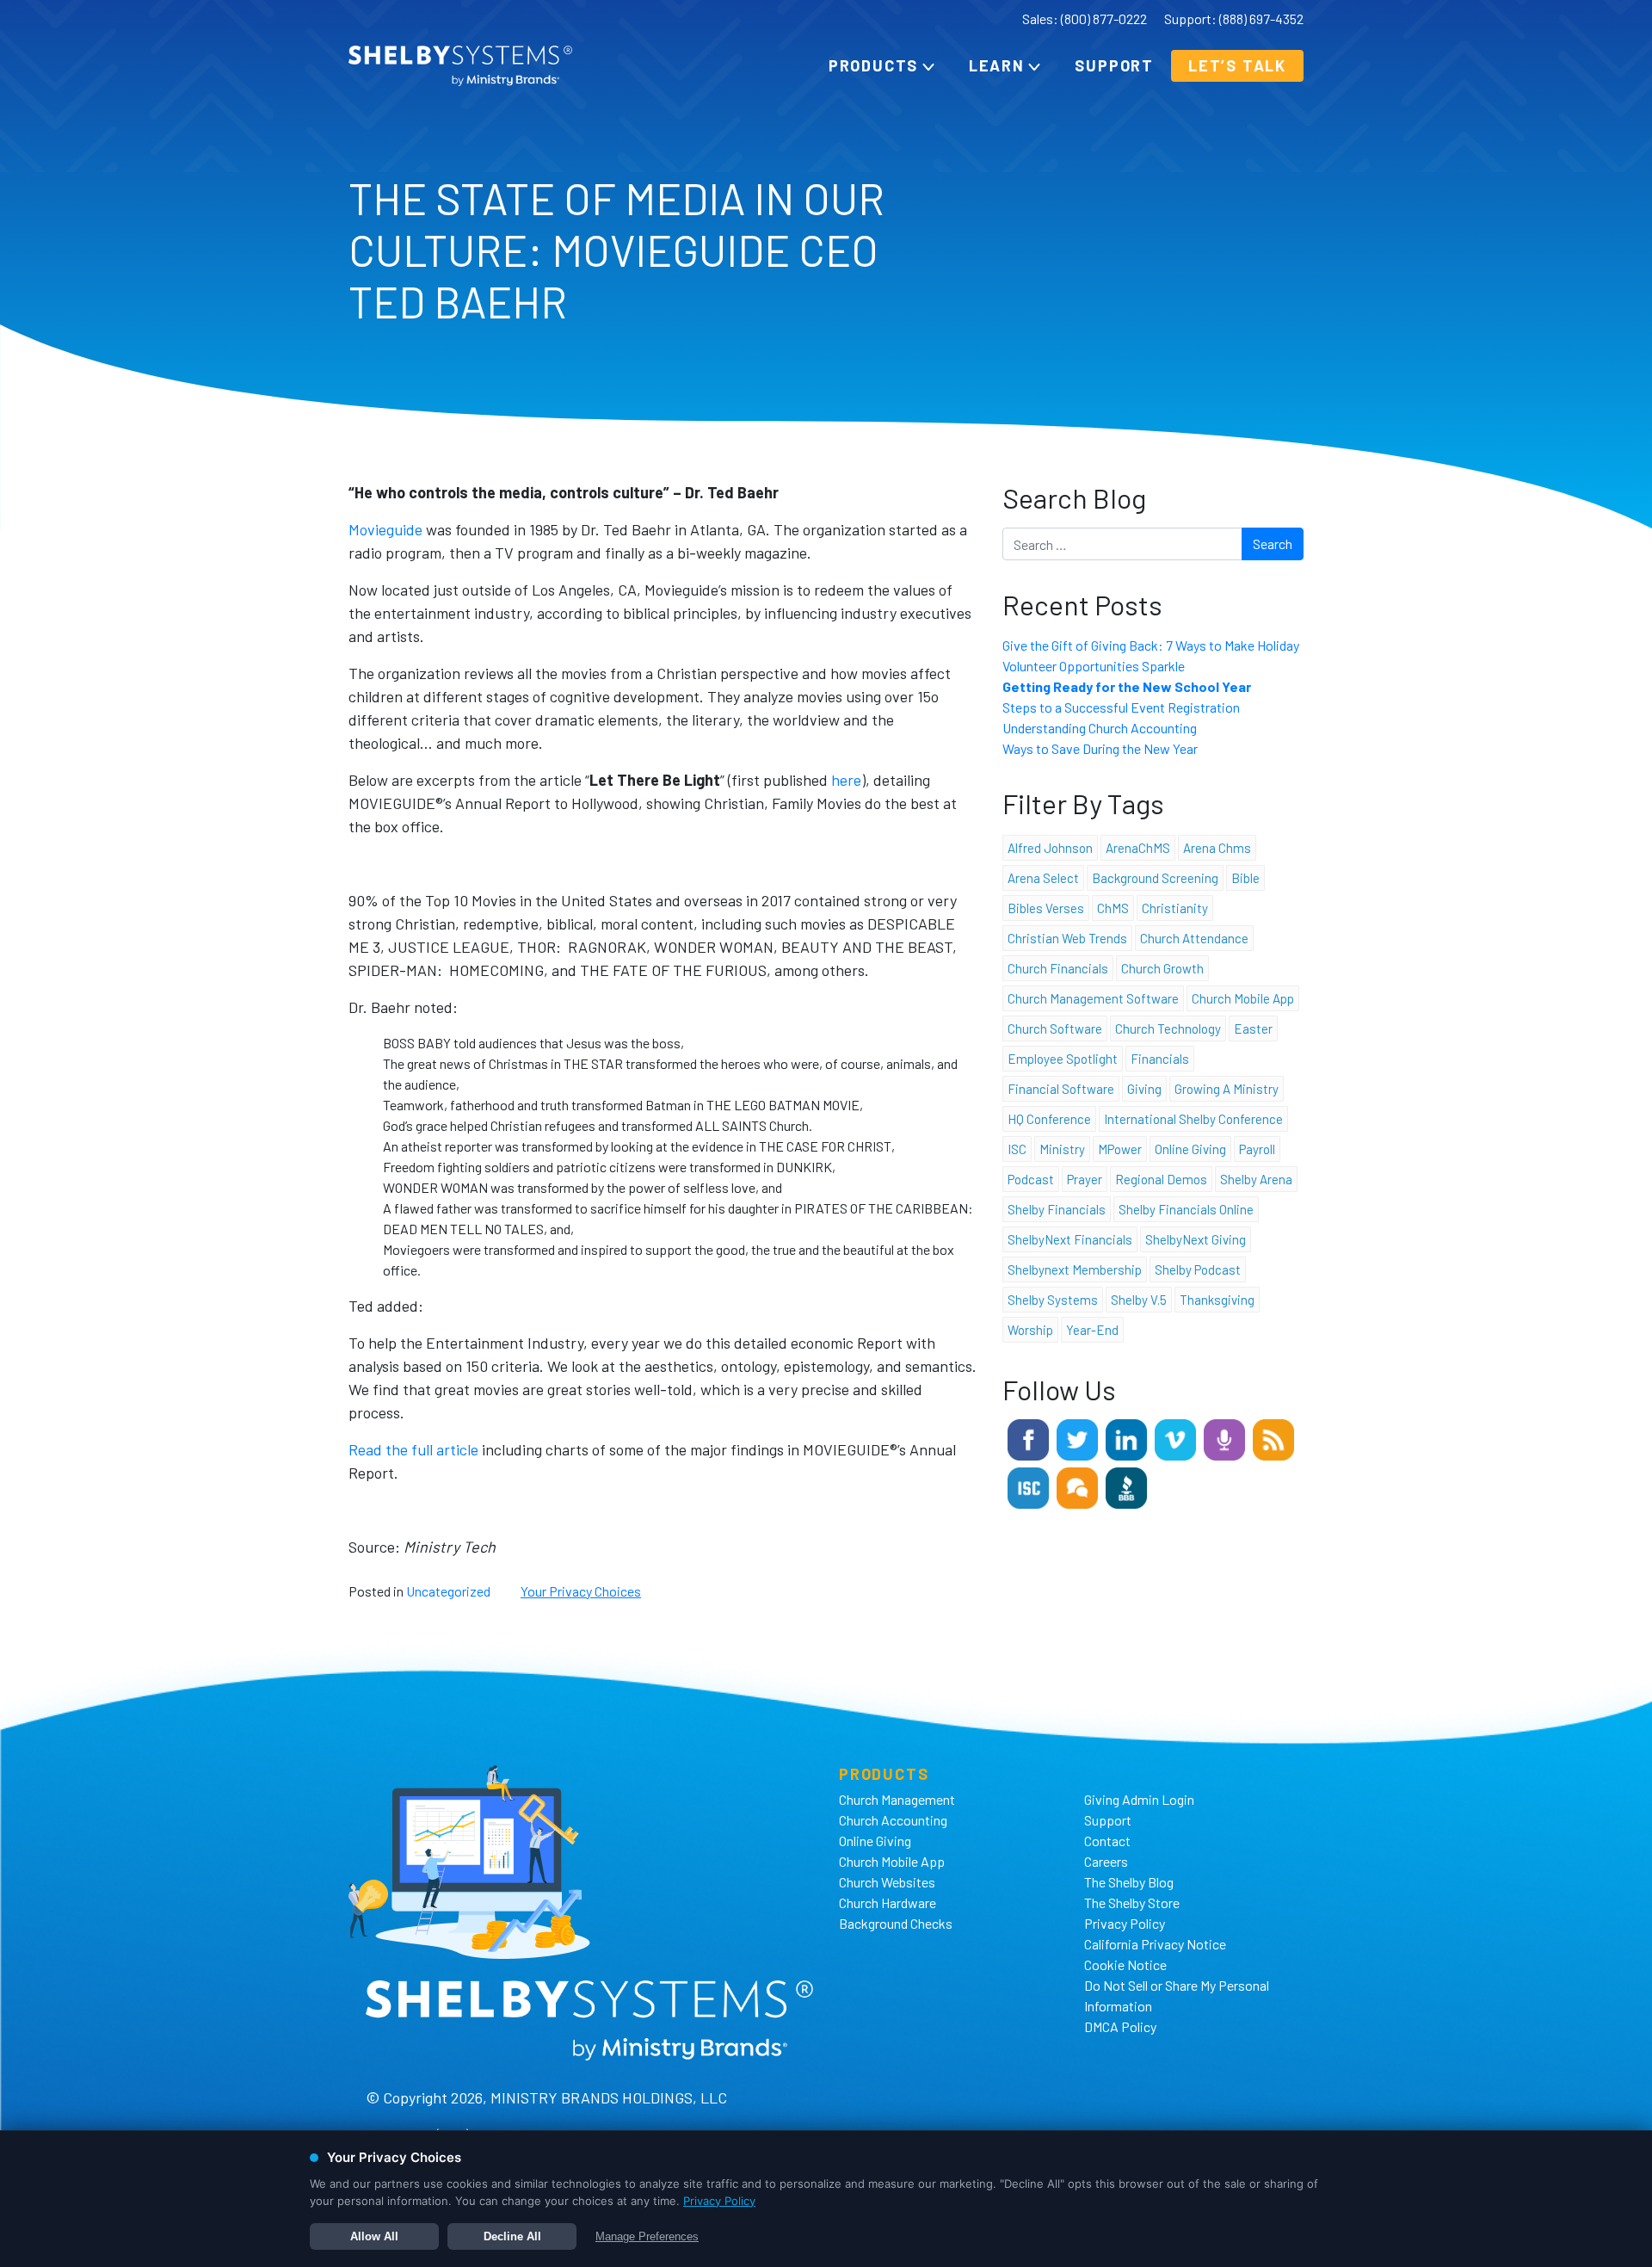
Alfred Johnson (1050, 848)
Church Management (897, 1799)
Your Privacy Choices (581, 1591)
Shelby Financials (1057, 1209)
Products (873, 65)
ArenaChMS (1138, 848)
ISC (1017, 1149)
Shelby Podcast (1198, 1269)
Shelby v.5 (1139, 1300)
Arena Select (1043, 878)
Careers (1106, 1861)
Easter (1253, 1028)
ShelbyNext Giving (1196, 1239)
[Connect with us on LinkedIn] (1126, 1438)
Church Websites (887, 1882)
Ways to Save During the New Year (1100, 748)
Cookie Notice (1125, 1964)
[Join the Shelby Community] (1077, 1486)
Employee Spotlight (1063, 1059)
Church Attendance (1194, 938)
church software (1055, 1028)
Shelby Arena (1256, 1179)
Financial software (1061, 1089)
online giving (1190, 1149)
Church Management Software (1093, 998)
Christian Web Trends (1067, 938)
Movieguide (385, 529)
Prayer (1085, 1179)
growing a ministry (1227, 1089)
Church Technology (1168, 1028)
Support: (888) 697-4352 (1234, 19)
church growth (1162, 968)
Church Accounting (893, 1820)
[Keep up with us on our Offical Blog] (1273, 1438)
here (846, 780)
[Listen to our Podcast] (1224, 1438)
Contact (1107, 1841)
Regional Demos (1161, 1179)
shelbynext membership (1075, 1269)
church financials (1058, 968)
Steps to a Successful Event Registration (1121, 707)
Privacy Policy (1125, 1923)
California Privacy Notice (1155, 1944)
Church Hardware (888, 1903)
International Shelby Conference (1193, 1119)
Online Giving (875, 1841)
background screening (1155, 878)
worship (1030, 1330)
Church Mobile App (1243, 998)
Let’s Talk (1237, 65)
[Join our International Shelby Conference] (1028, 1486)
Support (1114, 65)
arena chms (1217, 848)
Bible (1245, 878)
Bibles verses (1046, 908)
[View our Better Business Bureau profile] (1126, 1486)
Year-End (1092, 1330)
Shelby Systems (1053, 1300)
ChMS (1113, 908)
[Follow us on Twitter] (1077, 1438)
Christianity (1175, 908)
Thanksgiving (1217, 1300)
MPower (1120, 1149)
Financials (1160, 1059)
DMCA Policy (1120, 2026)
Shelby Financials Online (1186, 1209)
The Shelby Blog (1129, 1882)
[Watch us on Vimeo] (1175, 1438)
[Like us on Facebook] (1028, 1438)
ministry (1062, 1149)
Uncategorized (448, 1591)
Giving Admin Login (1139, 1799)
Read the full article (413, 1449)
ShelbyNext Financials (1070, 1239)
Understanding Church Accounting (1100, 728)
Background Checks (896, 1923)
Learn (997, 65)
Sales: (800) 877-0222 (1085, 19)
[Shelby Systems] (460, 66)
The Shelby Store (1132, 1903)
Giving (1144, 1089)
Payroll (1257, 1149)
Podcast (1031, 1179)
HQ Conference (1049, 1119)
